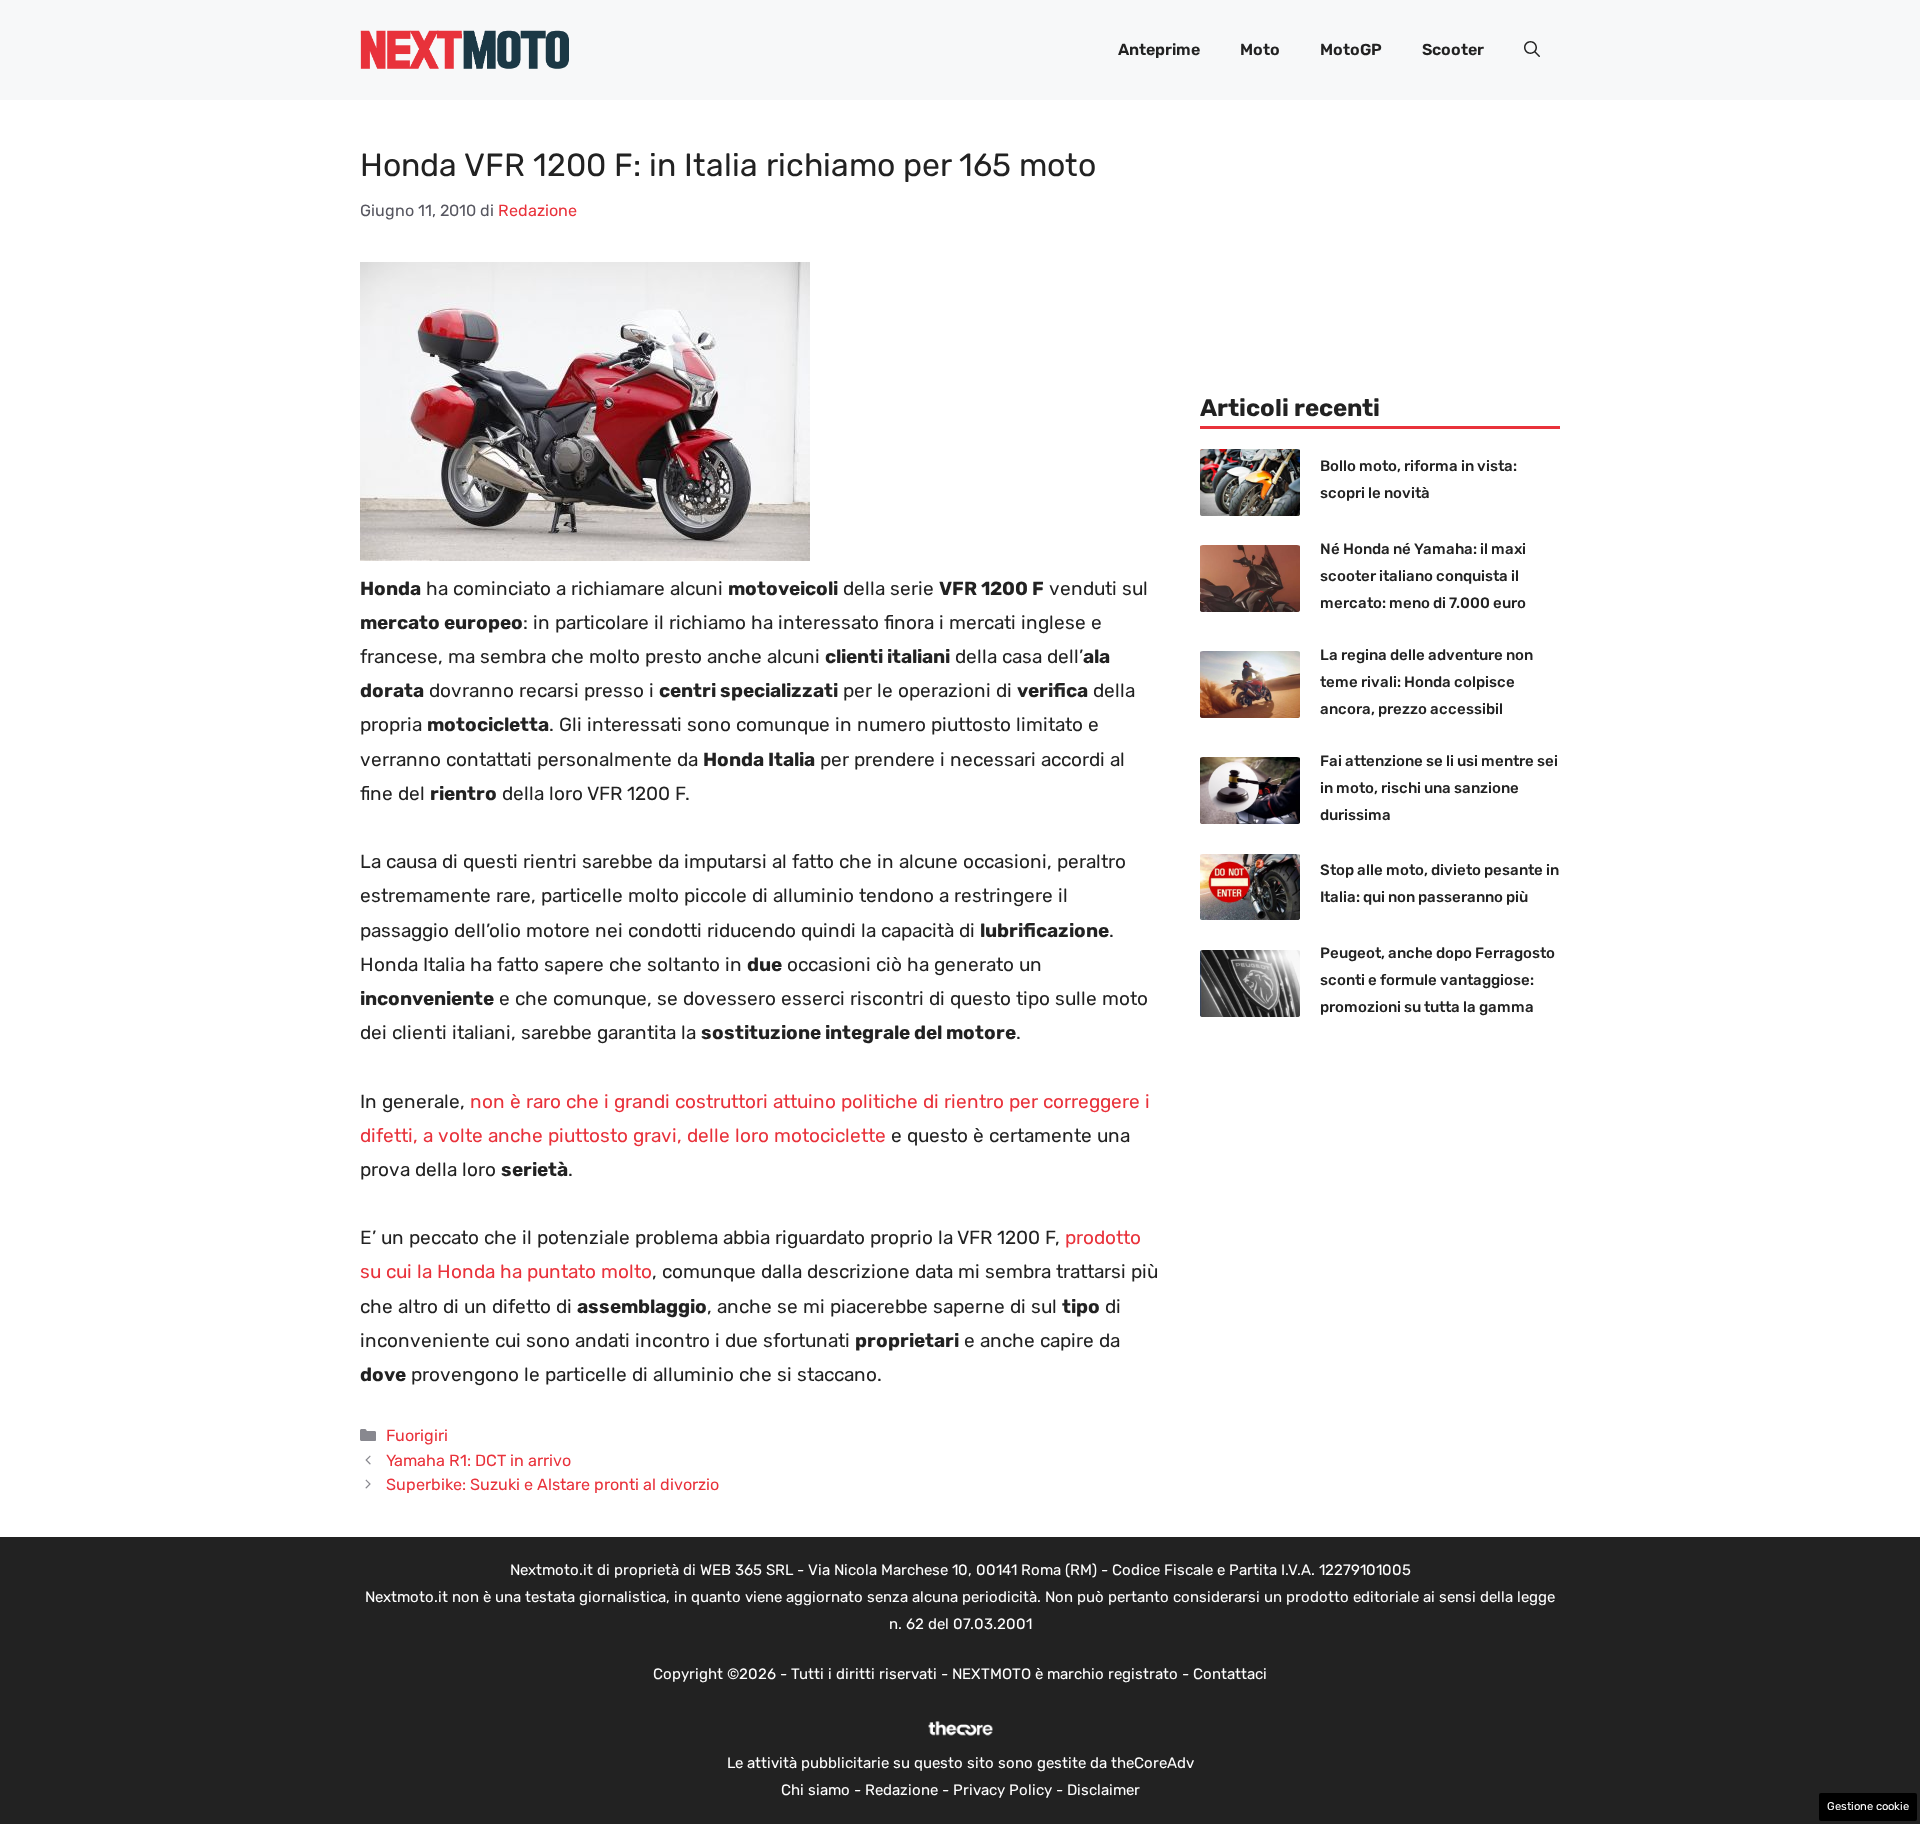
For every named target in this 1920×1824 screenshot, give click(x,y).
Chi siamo (815, 1790)
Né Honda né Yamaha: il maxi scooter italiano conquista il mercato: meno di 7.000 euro (1423, 576)
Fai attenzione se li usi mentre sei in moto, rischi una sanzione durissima (1439, 788)
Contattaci (1230, 1674)
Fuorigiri (417, 1435)
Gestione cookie (1868, 1806)
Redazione (901, 1790)
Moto (1260, 49)
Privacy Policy (1002, 1790)
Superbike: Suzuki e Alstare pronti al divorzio (552, 1484)
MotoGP (1351, 49)
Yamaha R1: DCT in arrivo (478, 1460)
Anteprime (1159, 49)
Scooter (1453, 49)
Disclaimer (1103, 1790)
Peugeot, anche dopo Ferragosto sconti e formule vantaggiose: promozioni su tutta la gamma (1437, 980)
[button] (1532, 50)
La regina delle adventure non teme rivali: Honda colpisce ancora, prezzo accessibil (1426, 682)
